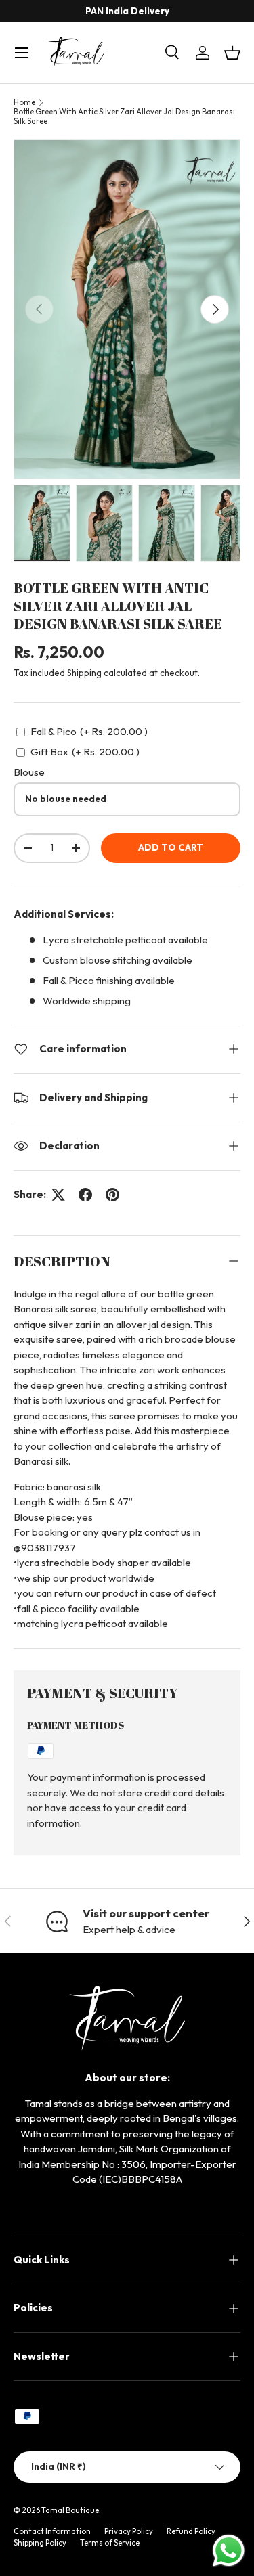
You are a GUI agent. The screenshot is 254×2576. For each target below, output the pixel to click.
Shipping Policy (40, 2543)
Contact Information (52, 2531)
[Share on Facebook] (85, 1195)
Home (24, 102)
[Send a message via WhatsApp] (229, 2551)
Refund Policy (191, 2531)
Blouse (29, 772)
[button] (232, 53)
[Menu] (22, 53)
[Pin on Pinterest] (112, 1195)
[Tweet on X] (58, 1195)
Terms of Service (110, 2543)
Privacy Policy (129, 2531)
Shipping (84, 673)
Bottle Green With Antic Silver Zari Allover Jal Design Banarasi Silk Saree (124, 116)
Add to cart (171, 847)
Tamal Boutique (70, 2510)
